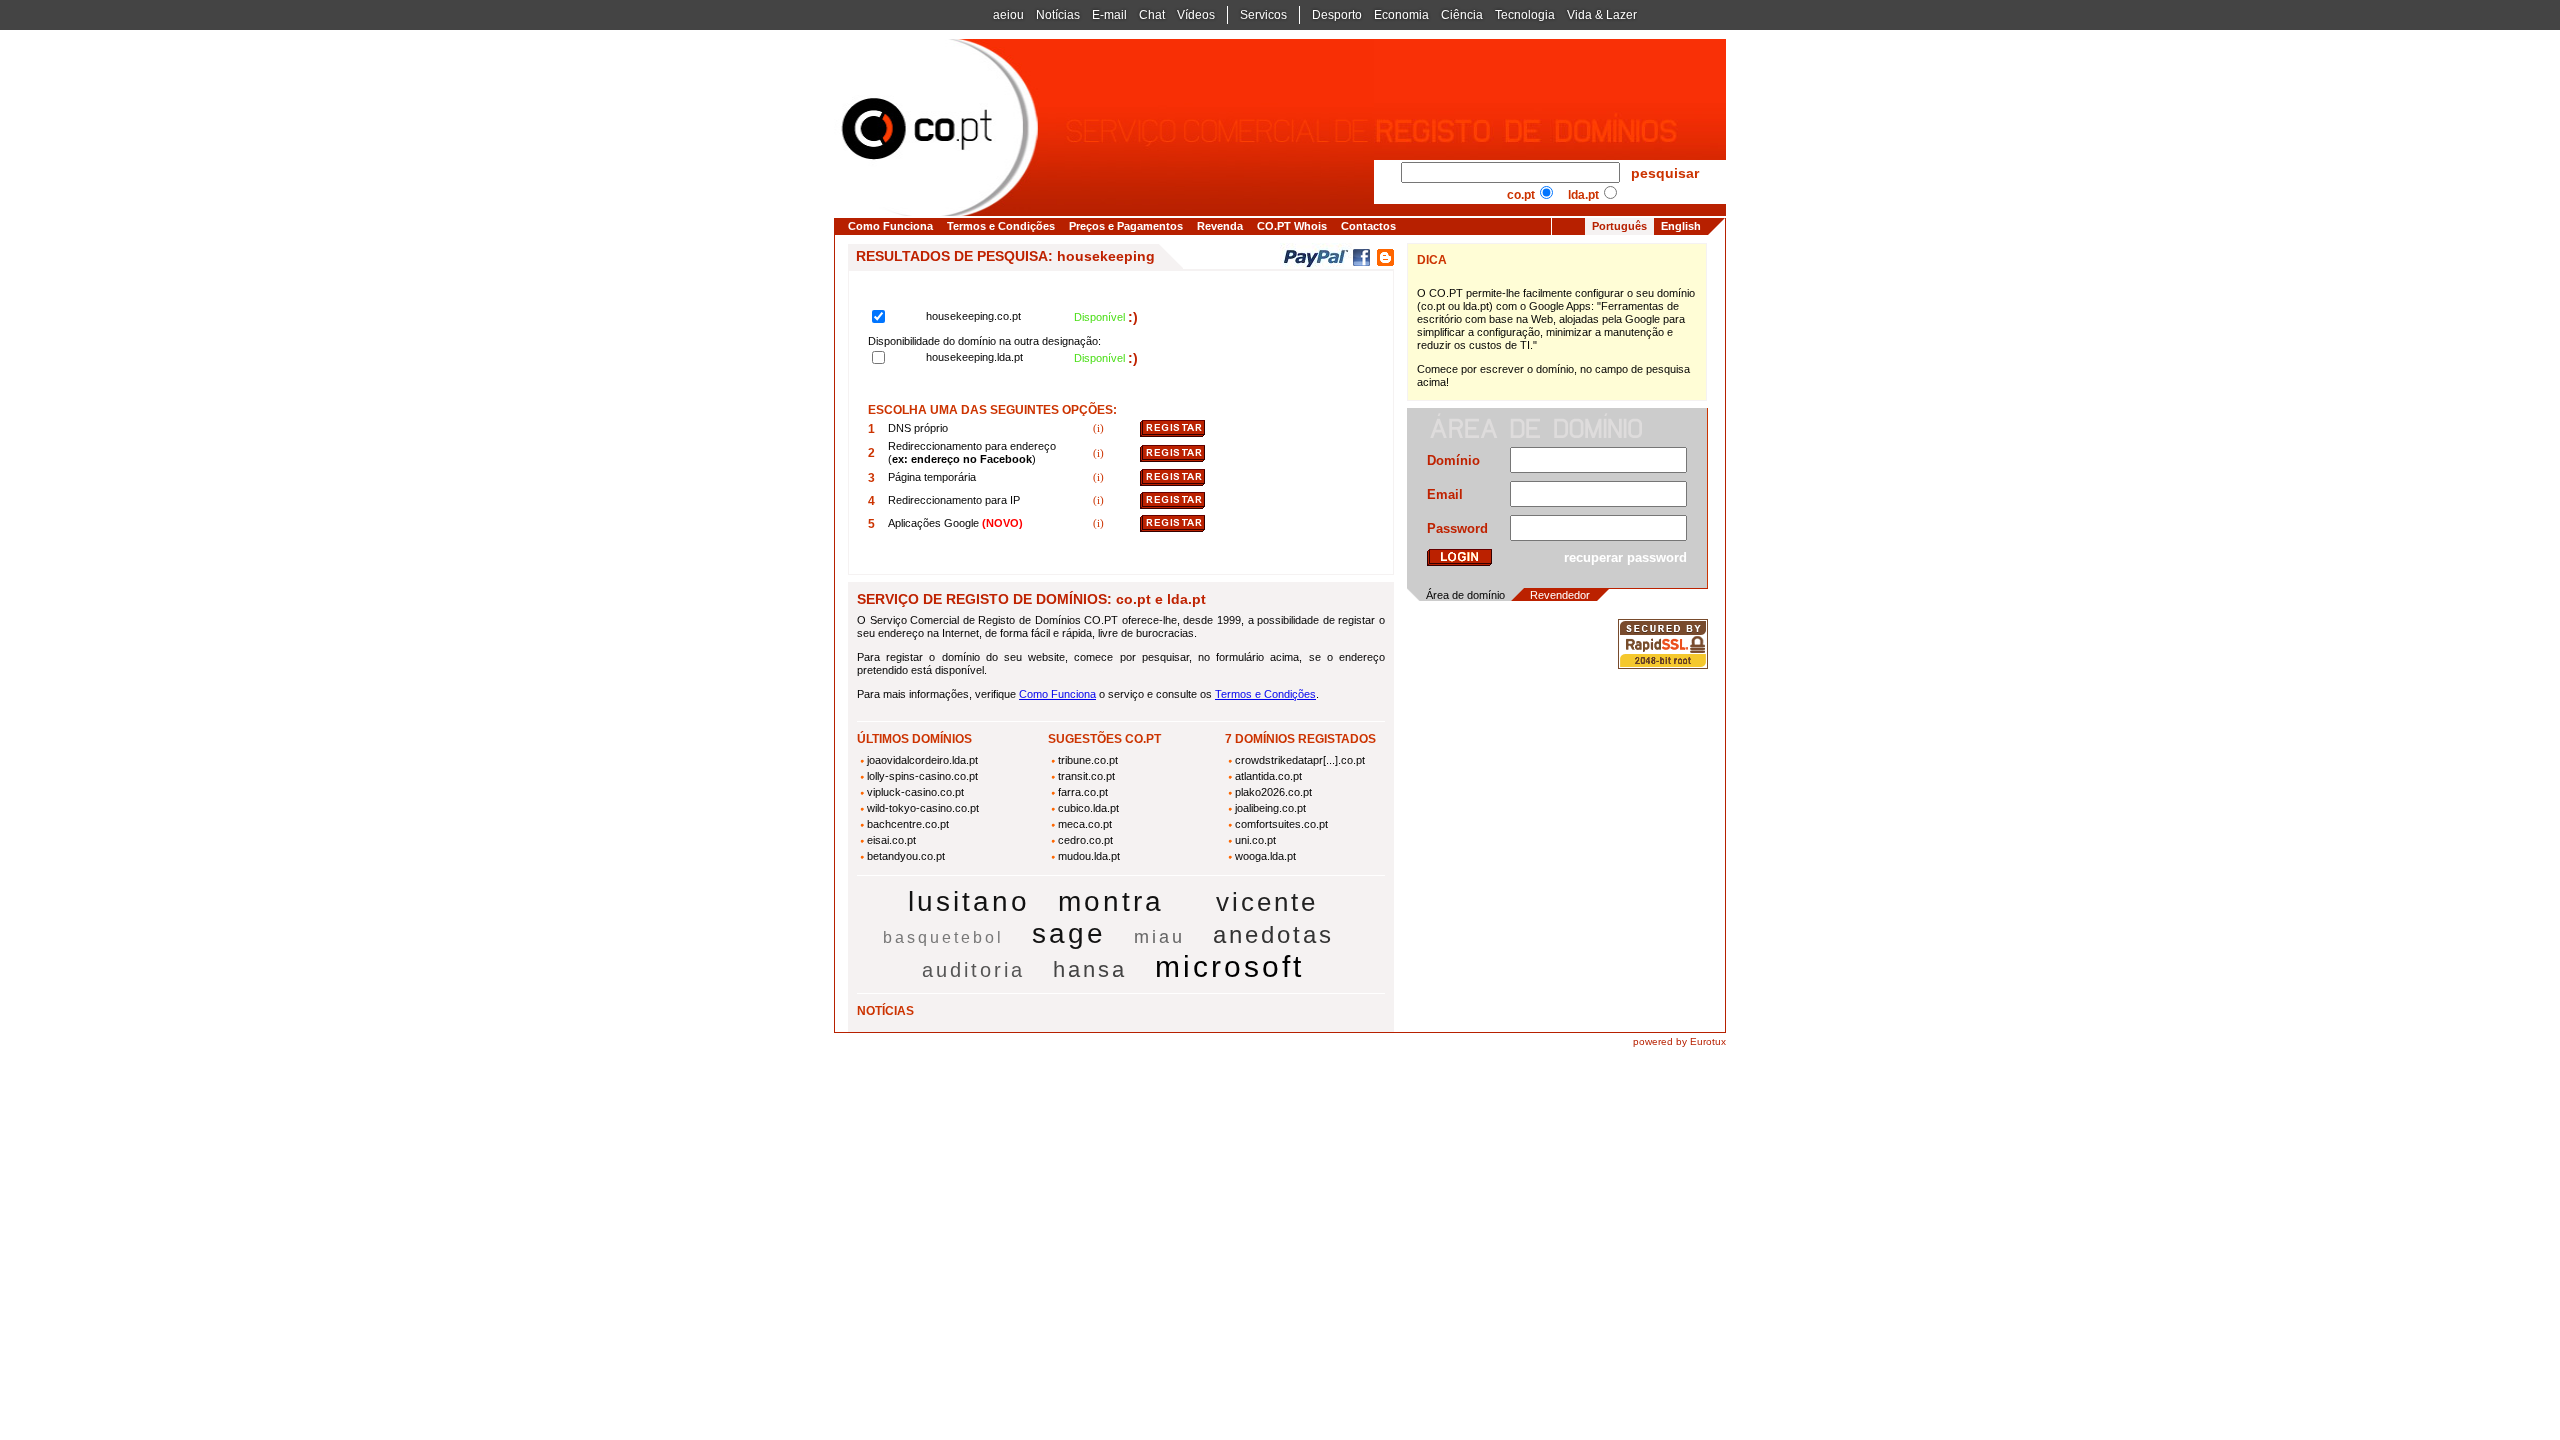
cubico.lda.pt (1088, 808)
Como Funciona (890, 226)
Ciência (1462, 15)
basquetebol (943, 937)
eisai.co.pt (891, 840)
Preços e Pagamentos (1126, 226)
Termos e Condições (1001, 226)
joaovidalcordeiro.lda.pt (922, 760)
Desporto (1337, 15)
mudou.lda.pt (1089, 856)
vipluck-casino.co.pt (915, 792)
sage (1069, 933)
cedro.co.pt (1085, 840)
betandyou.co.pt (906, 856)
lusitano (969, 901)
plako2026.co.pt (1273, 792)
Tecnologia (1525, 15)
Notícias (1058, 15)
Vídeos (1196, 15)
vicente (1267, 902)
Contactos (1368, 226)
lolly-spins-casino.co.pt (922, 776)
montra (1111, 901)
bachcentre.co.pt (908, 824)
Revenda (1220, 226)
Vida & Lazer (1602, 15)
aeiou (1008, 15)
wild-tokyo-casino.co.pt (923, 808)
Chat (1152, 15)
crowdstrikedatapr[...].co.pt (1300, 760)
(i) (1100, 428)
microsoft (1229, 966)
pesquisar (1665, 173)
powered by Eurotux (1679, 1041)
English (1681, 226)
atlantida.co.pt (1268, 776)
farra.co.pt (1083, 792)
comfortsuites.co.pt (1281, 824)
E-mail (1109, 15)
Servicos (1263, 15)
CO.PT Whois (1292, 226)
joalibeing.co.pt (1270, 808)
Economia (1401, 15)
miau (1159, 937)
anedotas (1273, 934)
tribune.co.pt (1088, 760)
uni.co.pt (1255, 840)
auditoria (973, 970)
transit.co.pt (1086, 776)
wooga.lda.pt (1265, 856)
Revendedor (1560, 595)
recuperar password (1625, 557)
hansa (1090, 969)
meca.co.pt (1085, 824)
